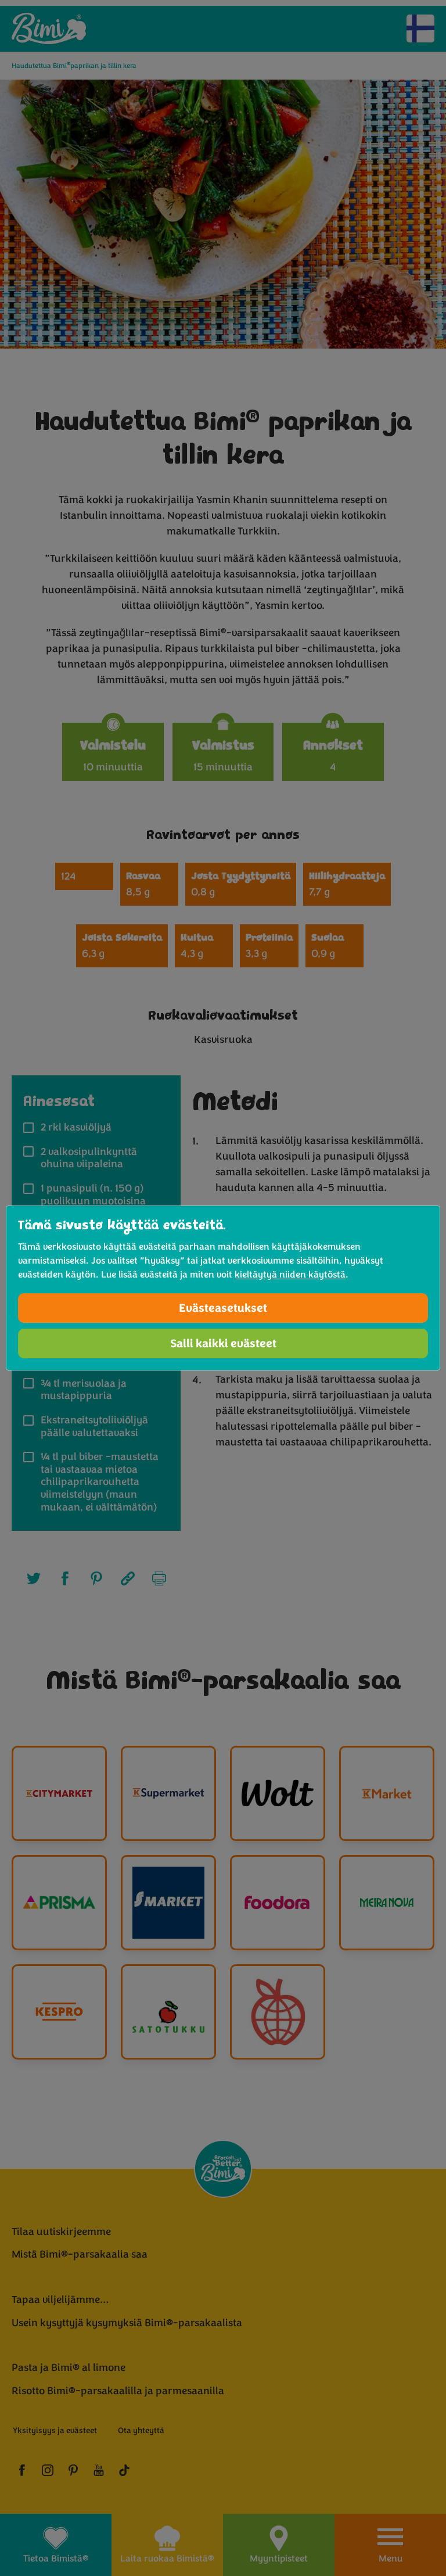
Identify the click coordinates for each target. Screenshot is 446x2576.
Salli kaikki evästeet (223, 1343)
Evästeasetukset (223, 1308)
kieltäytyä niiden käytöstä (290, 1275)
